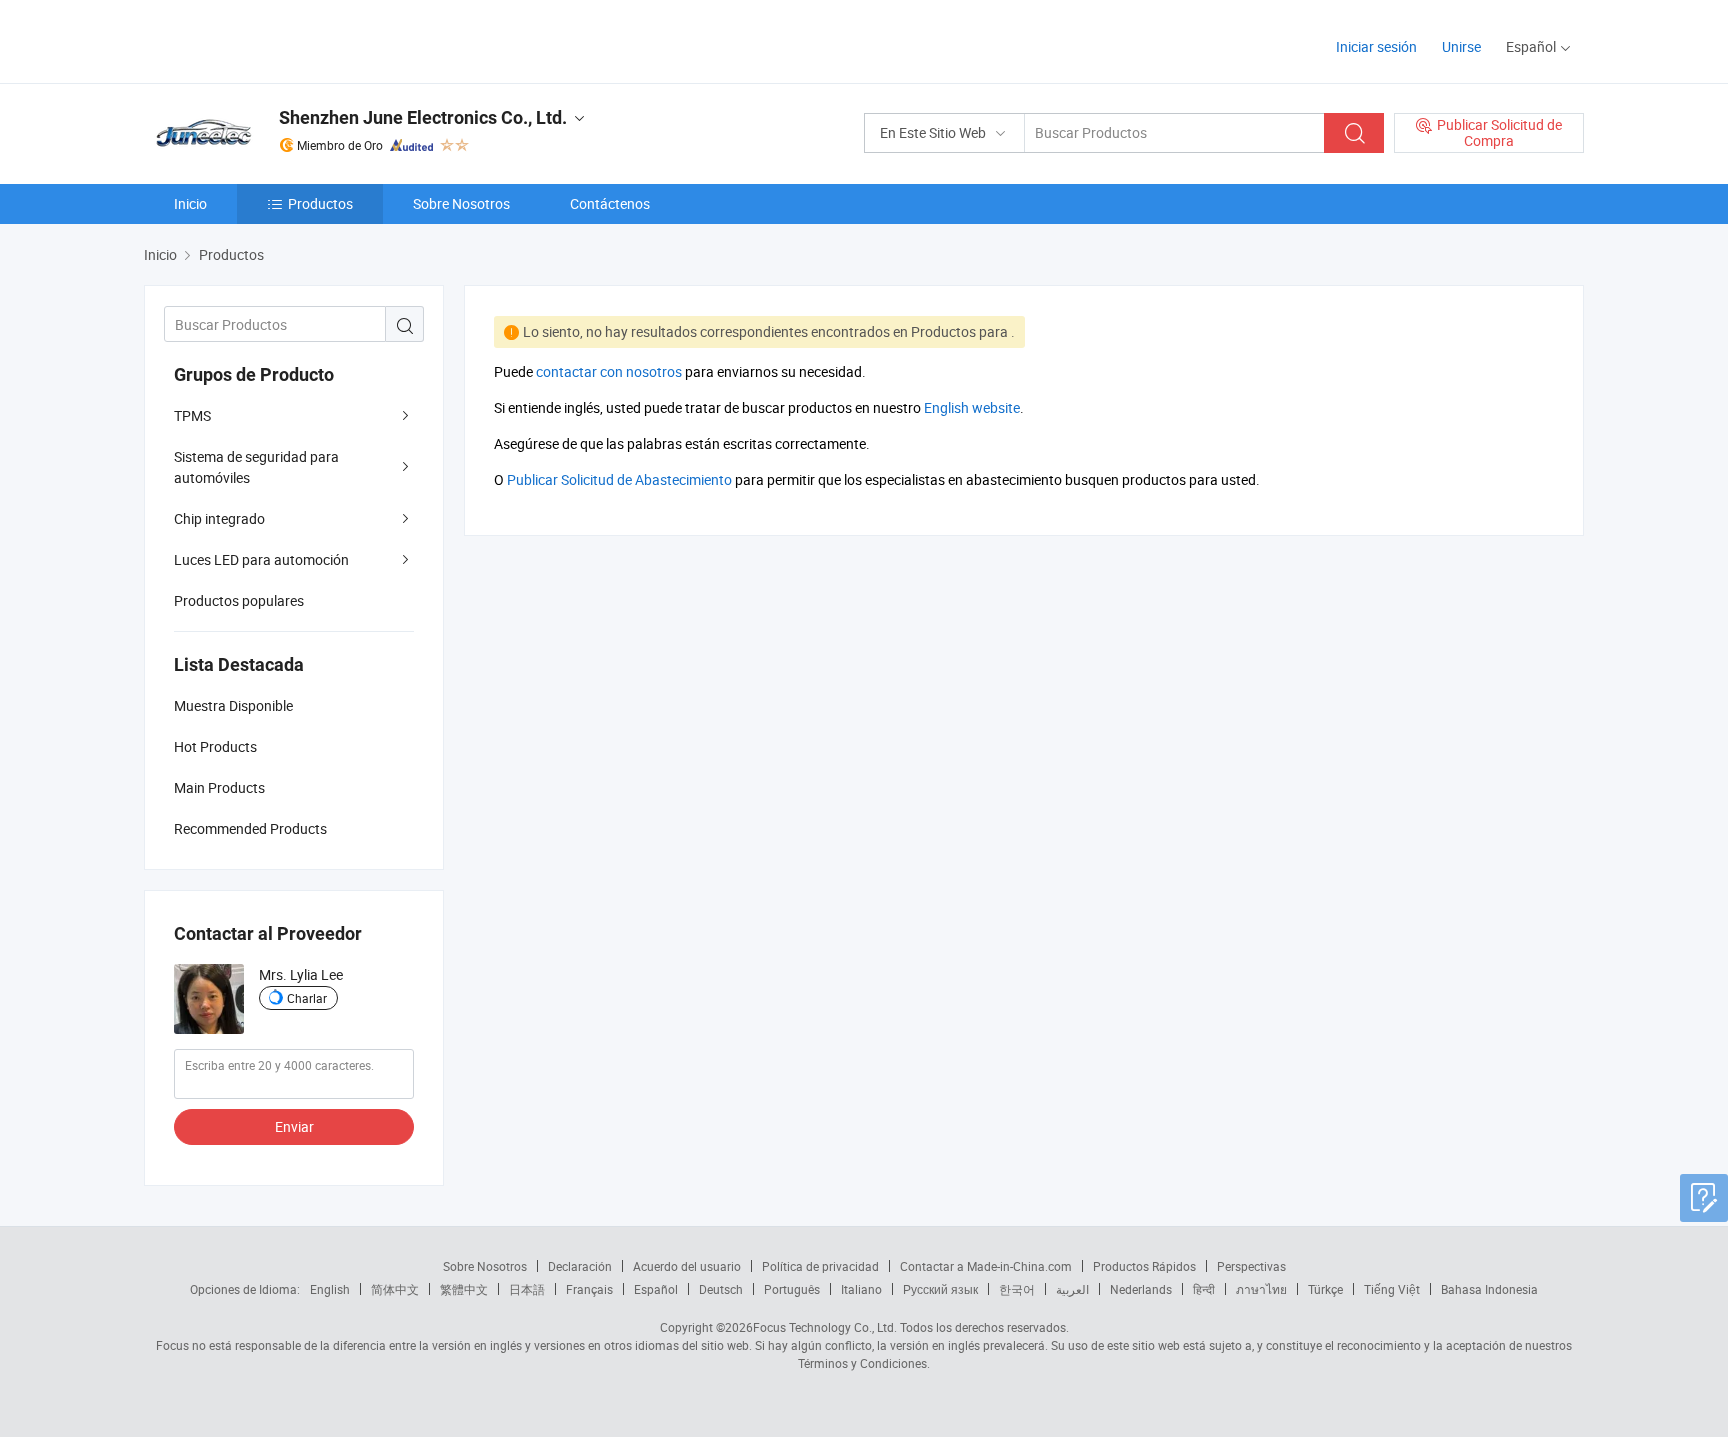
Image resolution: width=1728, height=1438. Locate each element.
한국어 (1017, 1289)
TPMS (192, 415)
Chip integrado (219, 518)
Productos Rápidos (1144, 1266)
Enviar (294, 1126)
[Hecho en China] (272, 39)
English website (972, 407)
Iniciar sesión (1376, 46)
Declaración (580, 1266)
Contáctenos (610, 203)
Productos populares (239, 600)
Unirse (1461, 46)
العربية (1072, 1289)
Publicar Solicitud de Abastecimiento (619, 479)
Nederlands (1141, 1289)
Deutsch (721, 1289)
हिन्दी (1204, 1289)
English (330, 1289)
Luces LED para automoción (261, 559)
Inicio (190, 203)
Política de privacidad (820, 1266)
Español (656, 1289)
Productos (320, 203)
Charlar (307, 998)
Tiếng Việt (1392, 1289)
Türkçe (1325, 1289)
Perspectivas (1251, 1266)
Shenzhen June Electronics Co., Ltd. (423, 117)
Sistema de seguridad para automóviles (256, 467)
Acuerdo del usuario (687, 1266)
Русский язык (940, 1289)
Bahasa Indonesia (1489, 1289)
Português (792, 1289)
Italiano (861, 1289)
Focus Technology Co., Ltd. (825, 1327)
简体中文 (395, 1289)
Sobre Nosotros (461, 203)
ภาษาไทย (1261, 1289)
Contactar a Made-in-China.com (986, 1266)
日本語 (527, 1289)
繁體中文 (464, 1289)
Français (589, 1289)
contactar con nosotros (609, 371)
